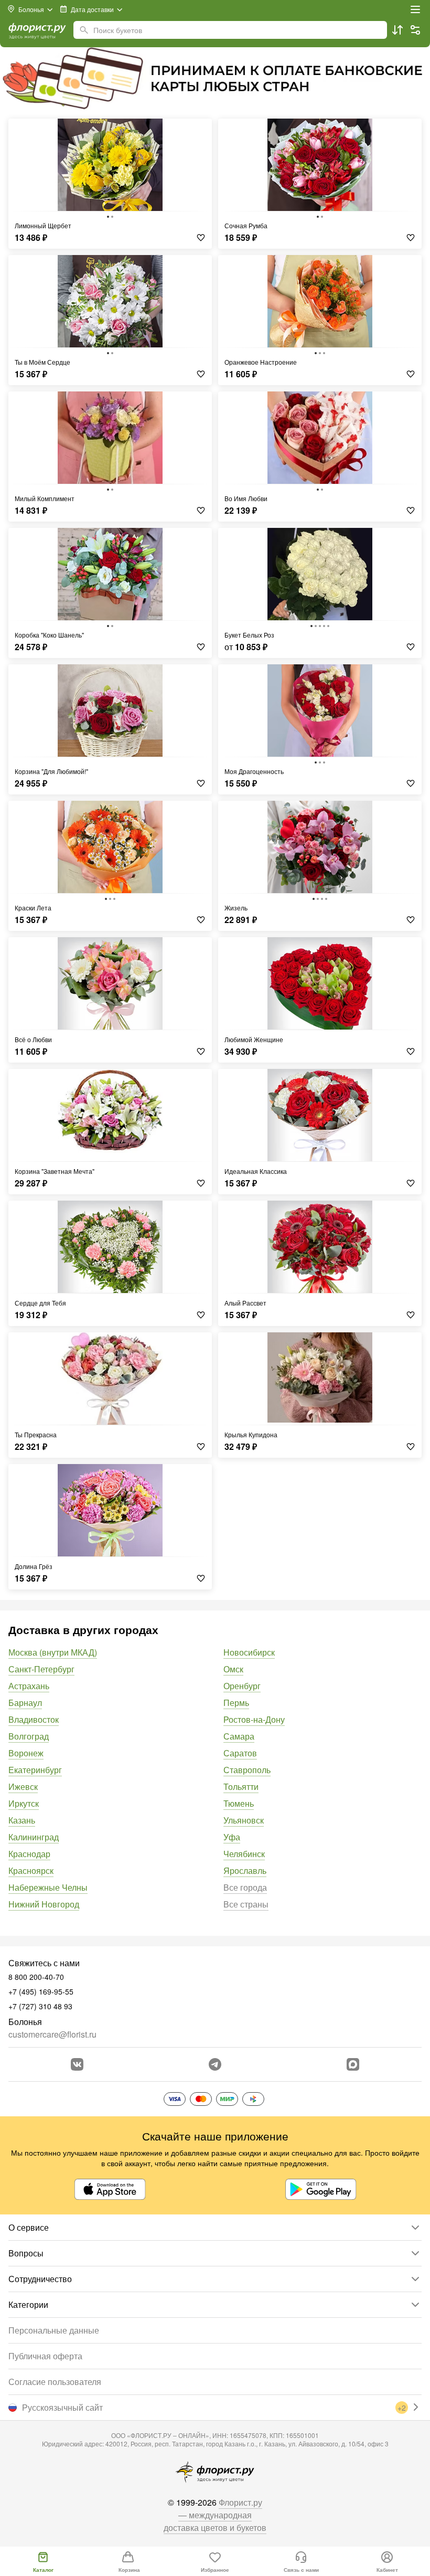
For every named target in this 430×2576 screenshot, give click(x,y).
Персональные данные (54, 2330)
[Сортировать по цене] (397, 30)
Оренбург (242, 1686)
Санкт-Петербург (41, 1669)
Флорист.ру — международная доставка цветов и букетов (215, 2515)
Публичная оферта (45, 2356)
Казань (22, 1820)
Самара (239, 1736)
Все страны (246, 1904)
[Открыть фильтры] (415, 30)
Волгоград (29, 1736)
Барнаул (25, 1703)
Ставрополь (247, 1770)
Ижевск (23, 1787)
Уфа (232, 1837)
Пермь (236, 1703)
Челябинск (244, 1854)
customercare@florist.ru (52, 2034)
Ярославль (245, 1870)
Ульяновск (244, 1820)
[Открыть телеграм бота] (215, 2064)
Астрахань (29, 1686)
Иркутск (24, 1803)
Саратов (240, 1753)
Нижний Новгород (44, 1904)
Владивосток (34, 1719)
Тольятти (241, 1787)
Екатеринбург (35, 1770)
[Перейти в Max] (353, 2064)
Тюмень (239, 1803)
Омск (233, 1669)
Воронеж (26, 1753)
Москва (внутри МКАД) (53, 1652)
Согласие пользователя (55, 2382)
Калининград (34, 1837)
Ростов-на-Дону (254, 1719)
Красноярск (31, 1870)
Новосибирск (249, 1652)
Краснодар (29, 1854)
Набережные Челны (48, 1887)
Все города (245, 1887)
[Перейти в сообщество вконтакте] (77, 2064)
